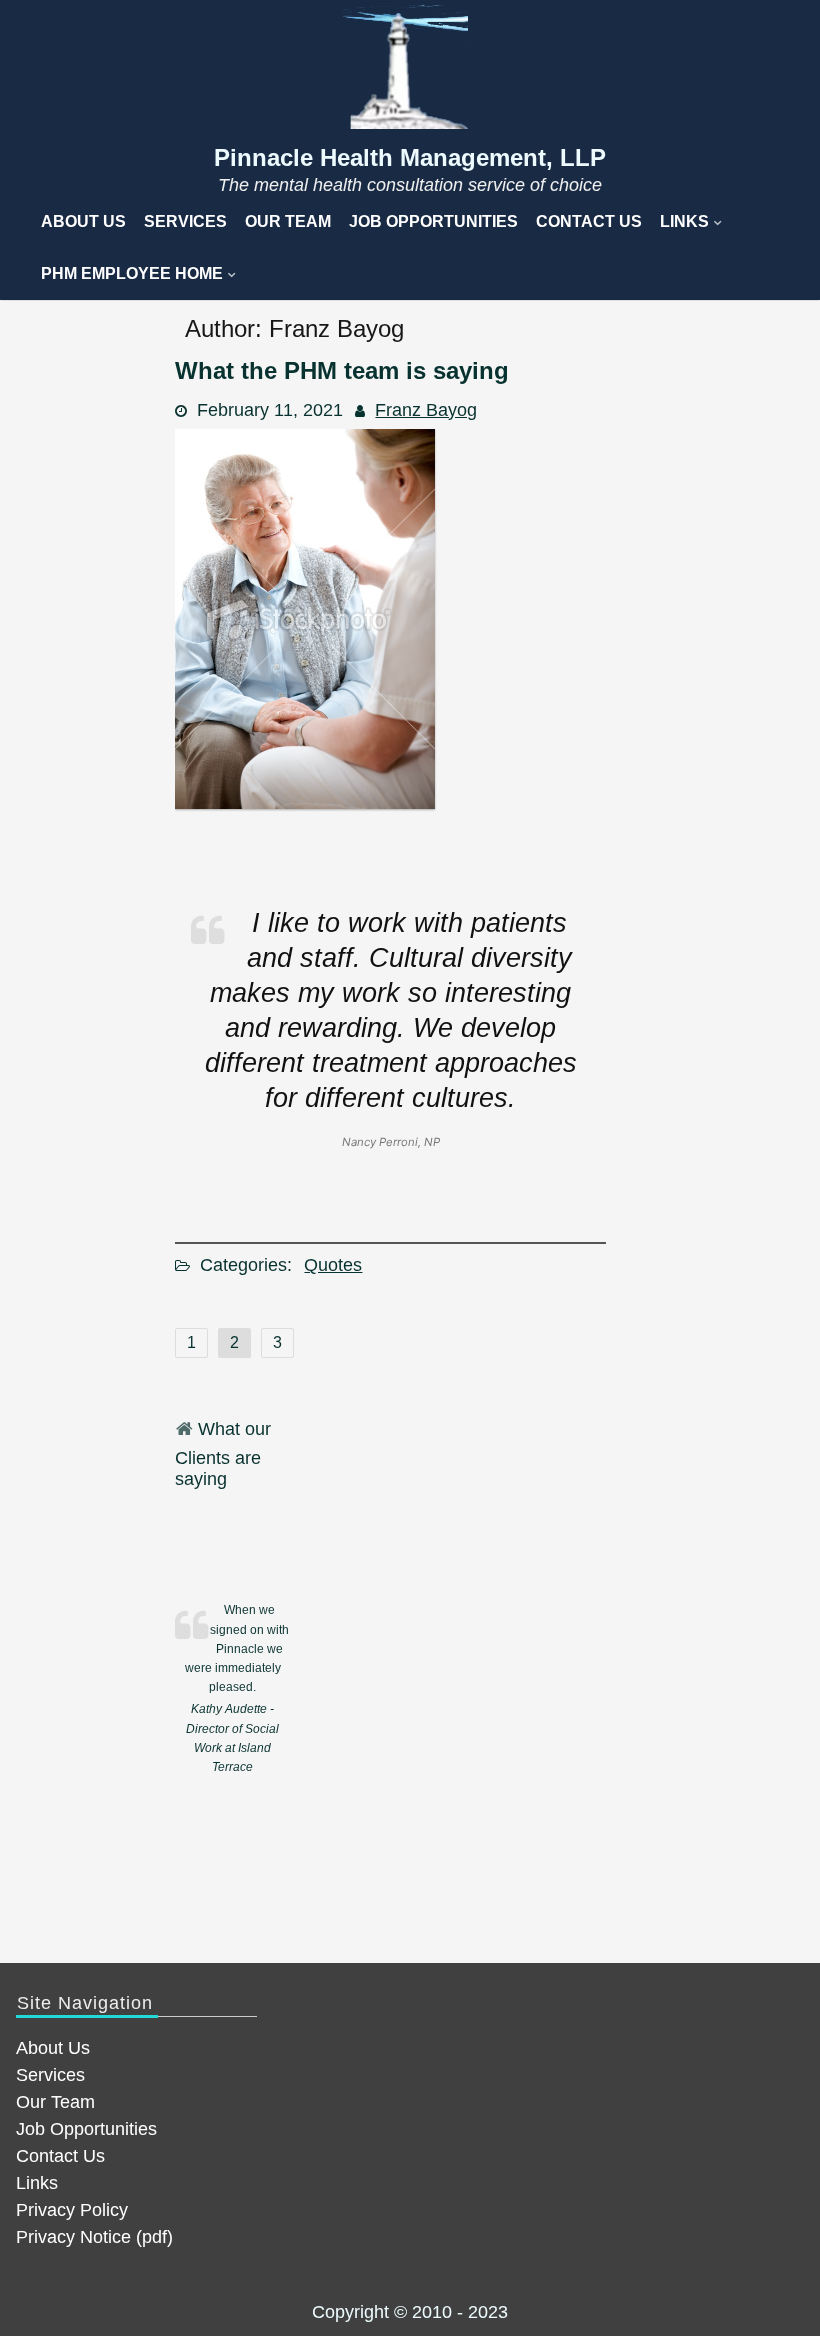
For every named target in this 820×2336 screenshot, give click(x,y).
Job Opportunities (433, 221)
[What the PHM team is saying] (305, 803)
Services (185, 221)
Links (684, 221)
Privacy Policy (72, 2210)
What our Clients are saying (223, 1454)
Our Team (288, 221)
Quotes (333, 1265)
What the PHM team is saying (342, 370)
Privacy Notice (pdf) (94, 2237)
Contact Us (589, 221)
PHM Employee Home (132, 273)
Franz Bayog (426, 410)
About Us (83, 221)
